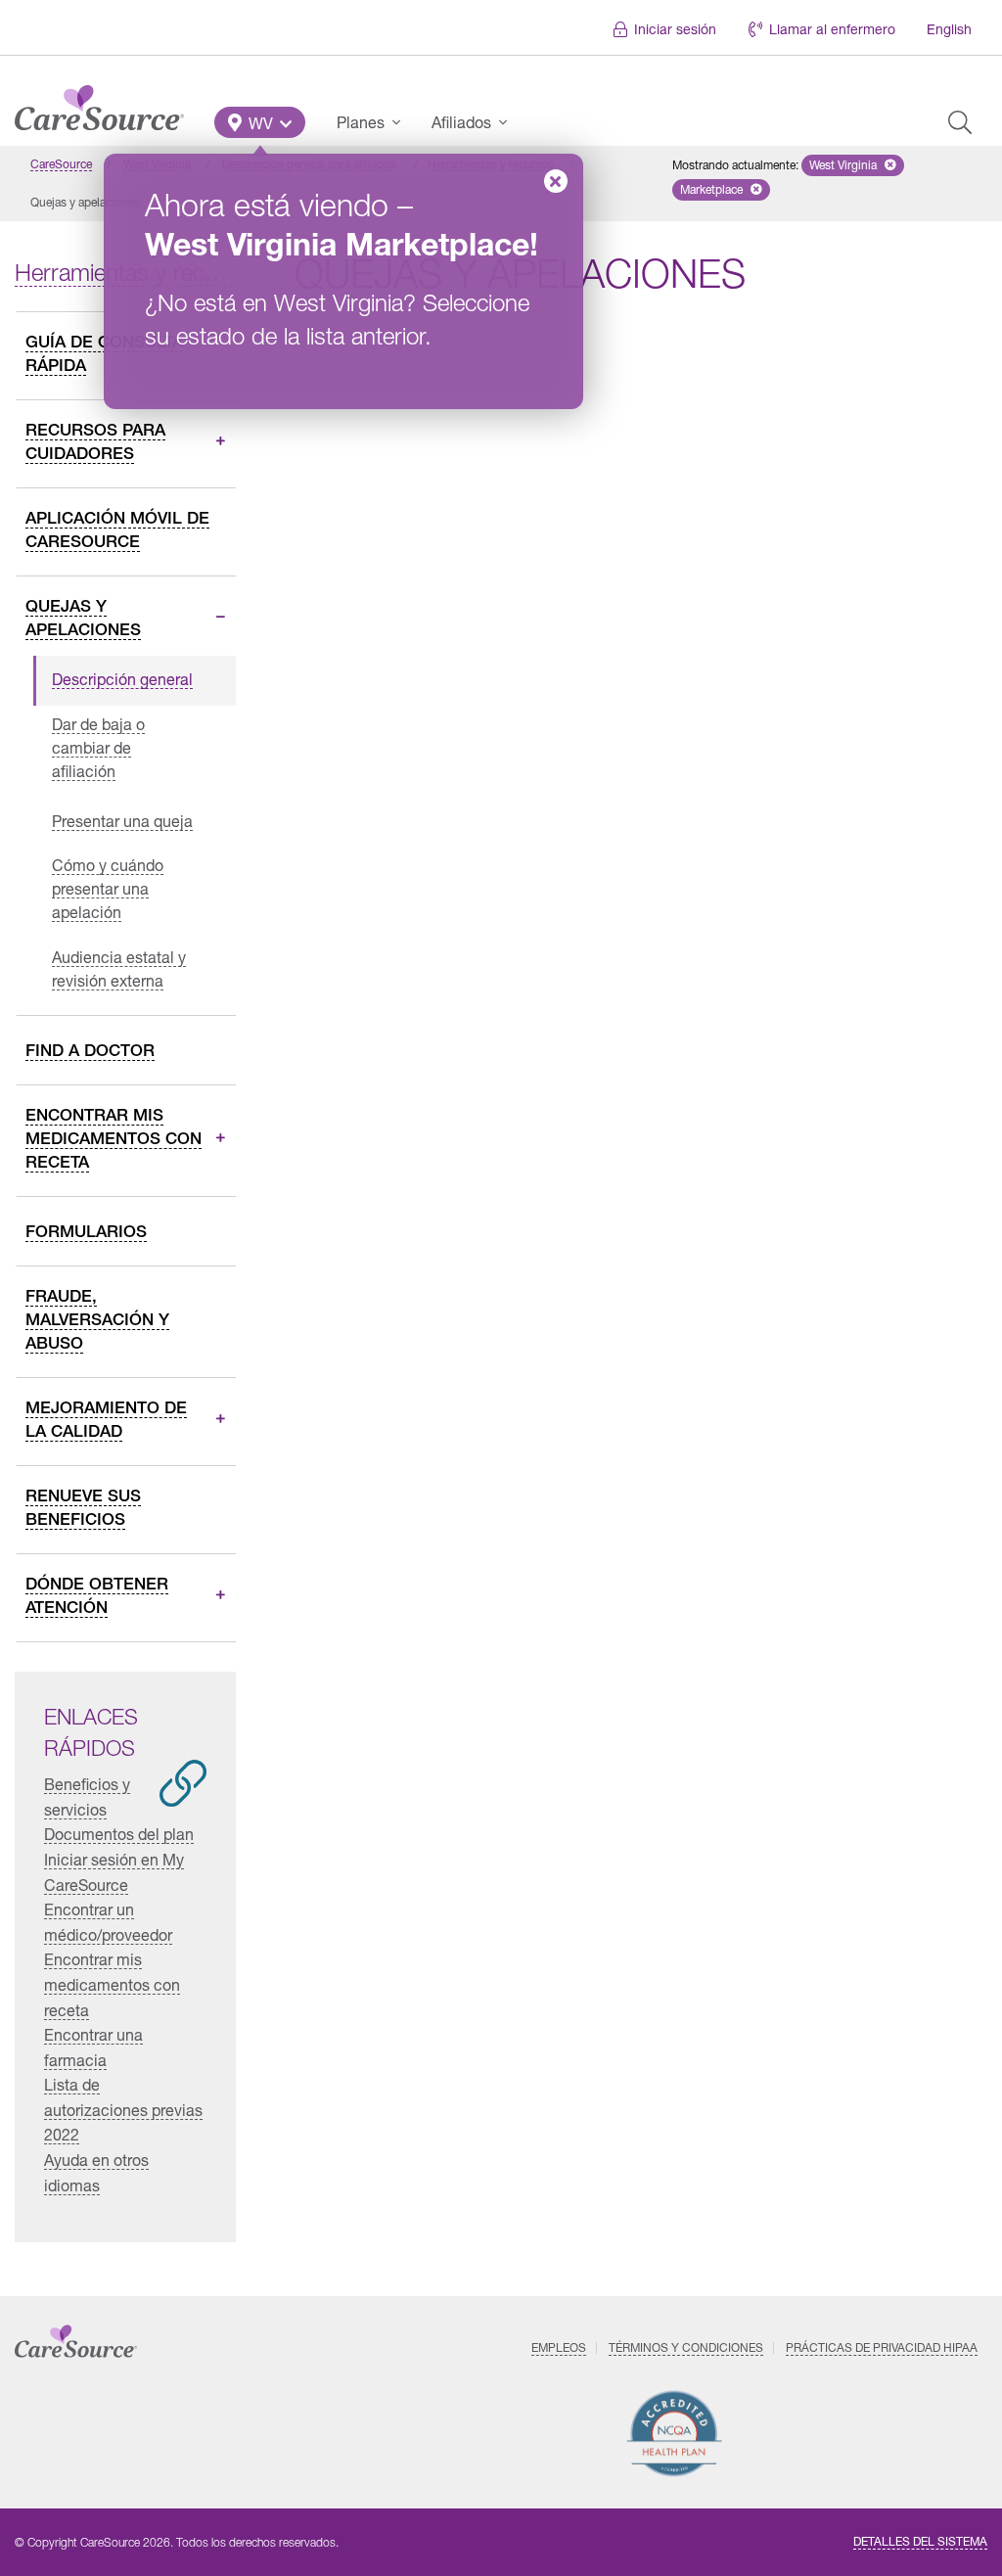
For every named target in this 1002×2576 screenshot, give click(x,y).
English (949, 29)
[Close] (556, 181)
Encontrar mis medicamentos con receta (112, 1984)
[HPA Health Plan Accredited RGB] (675, 2434)
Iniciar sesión (675, 29)
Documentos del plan (119, 1834)
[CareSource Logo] (99, 103)
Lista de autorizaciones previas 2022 (123, 2109)
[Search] (960, 122)
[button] (260, 122)
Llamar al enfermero (832, 29)
